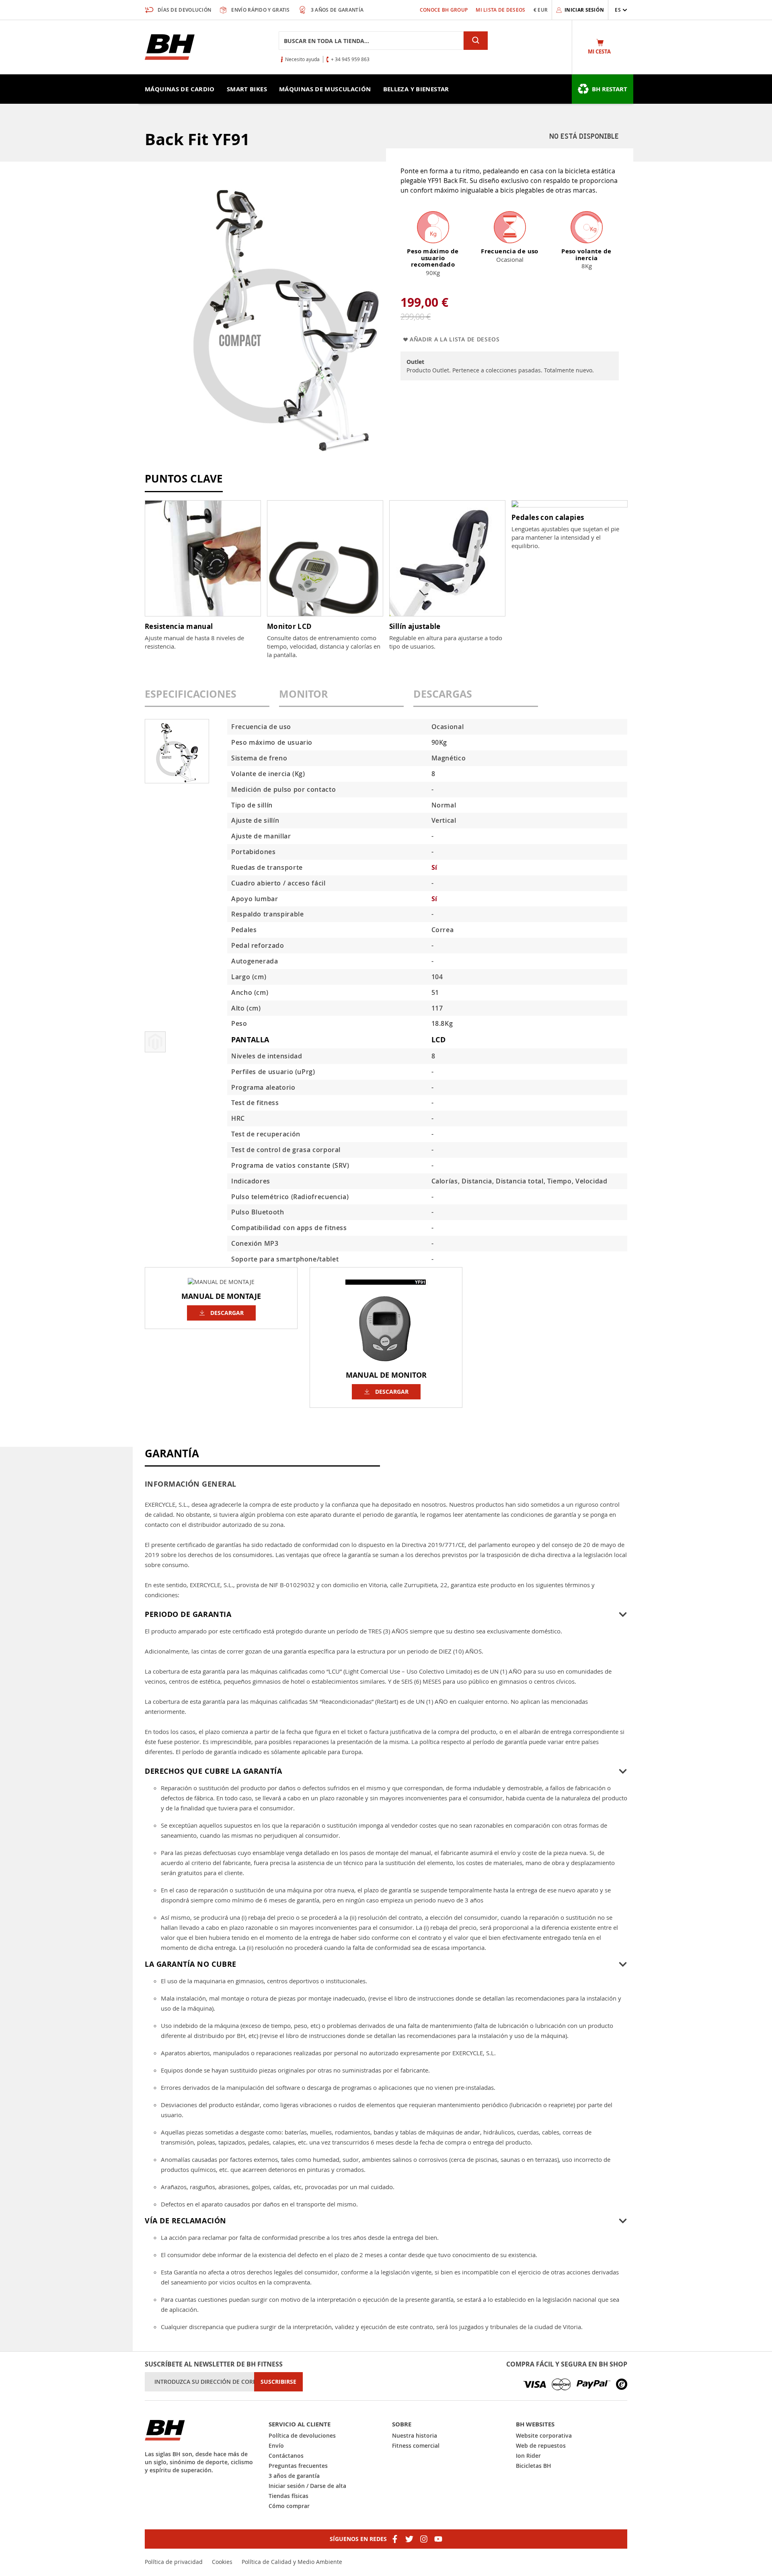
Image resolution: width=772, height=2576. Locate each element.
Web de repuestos (541, 2446)
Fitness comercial (416, 2446)
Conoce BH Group (444, 10)
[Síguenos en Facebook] (395, 2539)
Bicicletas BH (534, 2466)
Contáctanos (286, 2456)
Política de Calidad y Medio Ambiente (292, 2562)
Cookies (222, 2562)
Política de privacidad (174, 2562)
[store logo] (170, 47)
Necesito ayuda (302, 59)
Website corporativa (544, 2435)
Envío (276, 2446)
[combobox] (371, 41)
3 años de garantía (294, 2476)
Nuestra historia (415, 2435)
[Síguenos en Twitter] (409, 2539)
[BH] (201, 2430)
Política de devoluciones (302, 2435)
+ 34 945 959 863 (350, 59)
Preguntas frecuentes (298, 2466)
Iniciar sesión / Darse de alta (307, 2486)
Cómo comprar (289, 2506)
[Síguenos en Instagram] (424, 2539)
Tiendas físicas (288, 2496)
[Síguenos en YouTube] (438, 2539)
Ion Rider (528, 2456)
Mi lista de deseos (500, 10)
